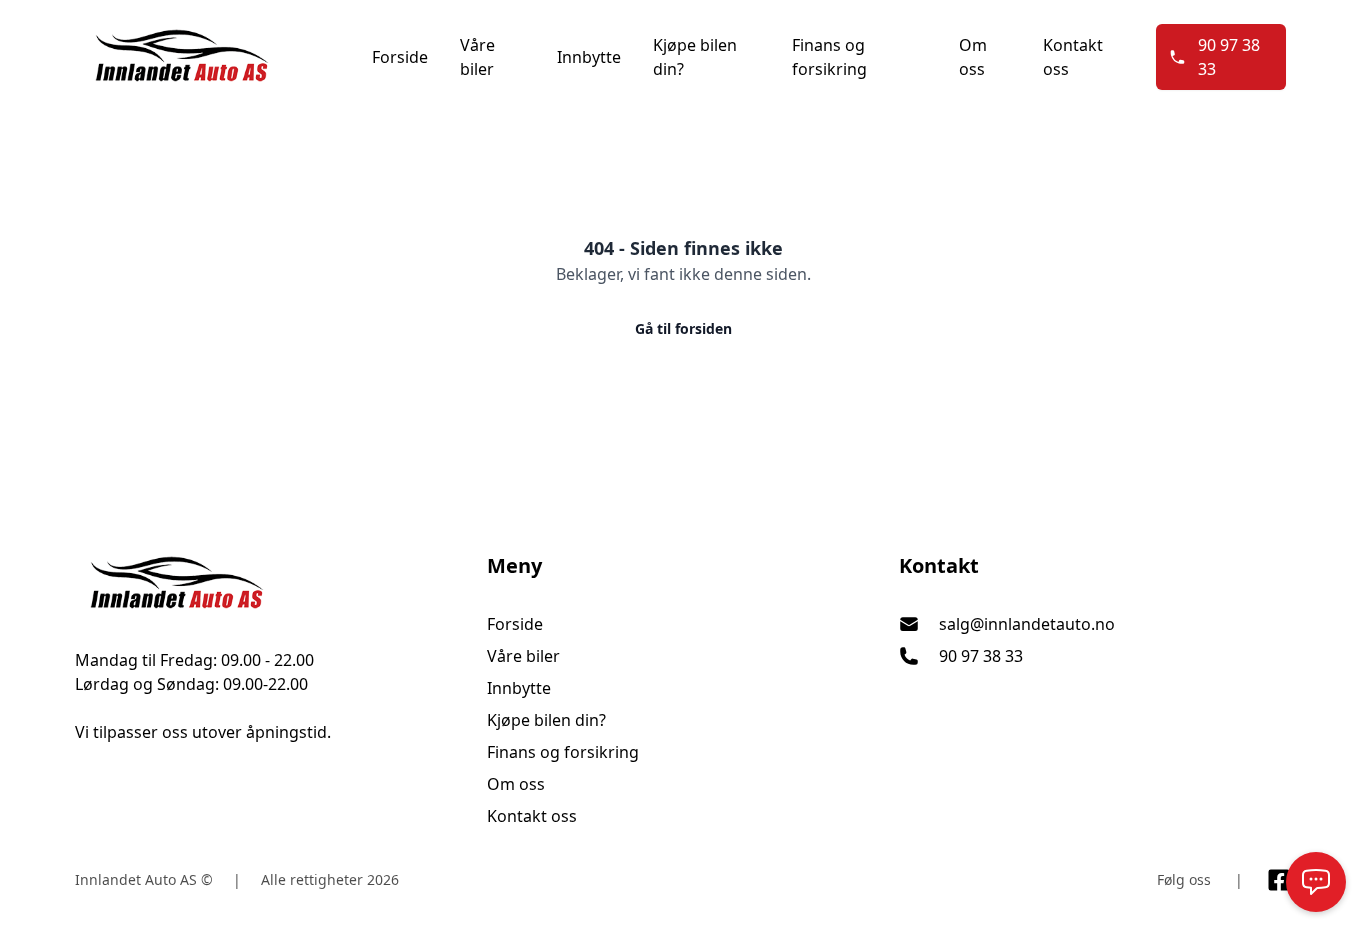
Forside (400, 57)
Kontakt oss (1073, 57)
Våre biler (477, 57)
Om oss (973, 57)
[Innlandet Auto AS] (271, 584)
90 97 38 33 (1229, 57)
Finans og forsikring (829, 57)
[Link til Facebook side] (1279, 880)
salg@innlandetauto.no (1027, 624)
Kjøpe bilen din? (695, 57)
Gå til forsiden (683, 328)
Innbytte (589, 57)
